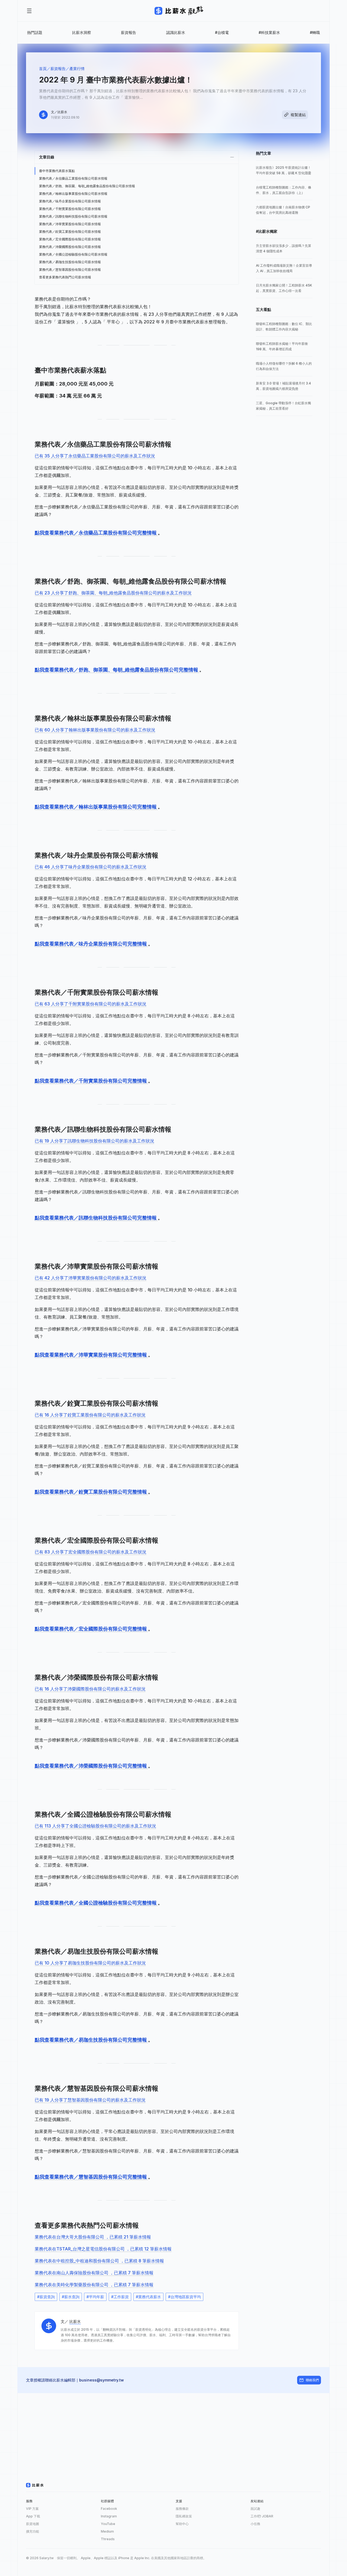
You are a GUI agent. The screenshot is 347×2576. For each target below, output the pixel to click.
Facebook (109, 2509)
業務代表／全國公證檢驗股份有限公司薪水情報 (73, 254)
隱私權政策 (184, 2516)
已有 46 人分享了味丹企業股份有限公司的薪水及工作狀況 (91, 867)
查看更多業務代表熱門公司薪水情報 (65, 277)
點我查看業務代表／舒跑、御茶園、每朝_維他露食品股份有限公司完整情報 (117, 670)
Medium (107, 2531)
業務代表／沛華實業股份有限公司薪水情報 (70, 224)
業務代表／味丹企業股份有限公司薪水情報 (70, 201)
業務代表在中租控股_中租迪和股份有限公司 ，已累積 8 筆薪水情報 (99, 2261)
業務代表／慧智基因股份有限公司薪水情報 (70, 270)
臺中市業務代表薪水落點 (57, 171)
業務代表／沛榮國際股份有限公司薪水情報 (70, 247)
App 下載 (33, 2516)
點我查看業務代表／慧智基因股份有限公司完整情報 (91, 2177)
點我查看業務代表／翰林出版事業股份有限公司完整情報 (96, 807)
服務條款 (182, 2509)
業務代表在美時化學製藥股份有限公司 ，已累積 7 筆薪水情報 (94, 2285)
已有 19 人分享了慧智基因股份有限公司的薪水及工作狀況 (90, 2100)
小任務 (255, 2524)
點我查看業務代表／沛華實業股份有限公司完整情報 (91, 1355)
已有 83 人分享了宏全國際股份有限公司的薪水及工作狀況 (91, 1552)
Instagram (109, 2516)
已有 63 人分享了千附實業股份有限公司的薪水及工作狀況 (91, 1004)
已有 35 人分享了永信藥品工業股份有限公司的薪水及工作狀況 (95, 456)
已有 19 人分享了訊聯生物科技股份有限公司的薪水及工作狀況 (94, 1141)
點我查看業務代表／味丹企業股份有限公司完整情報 (91, 944)
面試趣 (255, 2509)
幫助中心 (182, 2524)
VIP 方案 (32, 2509)
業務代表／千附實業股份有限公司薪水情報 (70, 209)
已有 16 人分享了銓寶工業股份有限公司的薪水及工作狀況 (90, 1415)
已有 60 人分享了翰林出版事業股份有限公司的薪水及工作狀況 (95, 730)
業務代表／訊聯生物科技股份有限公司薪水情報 (73, 216)
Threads (108, 2539)
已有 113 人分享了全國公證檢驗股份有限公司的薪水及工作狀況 (95, 1826)
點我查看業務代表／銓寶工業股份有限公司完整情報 (91, 1492)
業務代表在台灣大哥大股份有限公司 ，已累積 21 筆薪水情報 (93, 2237)
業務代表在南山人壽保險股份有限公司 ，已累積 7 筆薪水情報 (94, 2273)
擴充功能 (33, 2531)
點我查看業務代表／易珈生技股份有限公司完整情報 (91, 2040)
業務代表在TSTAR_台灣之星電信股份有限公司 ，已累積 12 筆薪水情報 (103, 2249)
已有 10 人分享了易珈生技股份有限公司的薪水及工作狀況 (90, 1963)
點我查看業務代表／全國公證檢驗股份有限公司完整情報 (96, 1903)
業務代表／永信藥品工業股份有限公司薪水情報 (73, 178)
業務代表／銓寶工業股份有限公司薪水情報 (70, 232)
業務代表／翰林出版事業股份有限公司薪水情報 (73, 194)
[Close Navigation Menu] (29, 11)
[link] (284, 170)
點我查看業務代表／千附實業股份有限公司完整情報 (91, 1081)
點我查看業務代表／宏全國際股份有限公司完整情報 (91, 1629)
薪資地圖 (33, 2524)
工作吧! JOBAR (262, 2516)
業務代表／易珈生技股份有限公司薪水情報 (70, 262)
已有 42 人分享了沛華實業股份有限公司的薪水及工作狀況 (91, 1278)
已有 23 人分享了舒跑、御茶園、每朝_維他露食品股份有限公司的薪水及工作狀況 (113, 593)
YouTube (108, 2524)
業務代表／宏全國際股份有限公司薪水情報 (70, 239)
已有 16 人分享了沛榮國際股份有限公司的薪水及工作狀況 (90, 1689)
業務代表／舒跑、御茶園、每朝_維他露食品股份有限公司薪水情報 (87, 186)
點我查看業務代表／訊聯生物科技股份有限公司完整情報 (96, 1218)
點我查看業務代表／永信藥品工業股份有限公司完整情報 (96, 533)
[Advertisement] (173, 2431)
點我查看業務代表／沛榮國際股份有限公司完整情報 (91, 1766)
